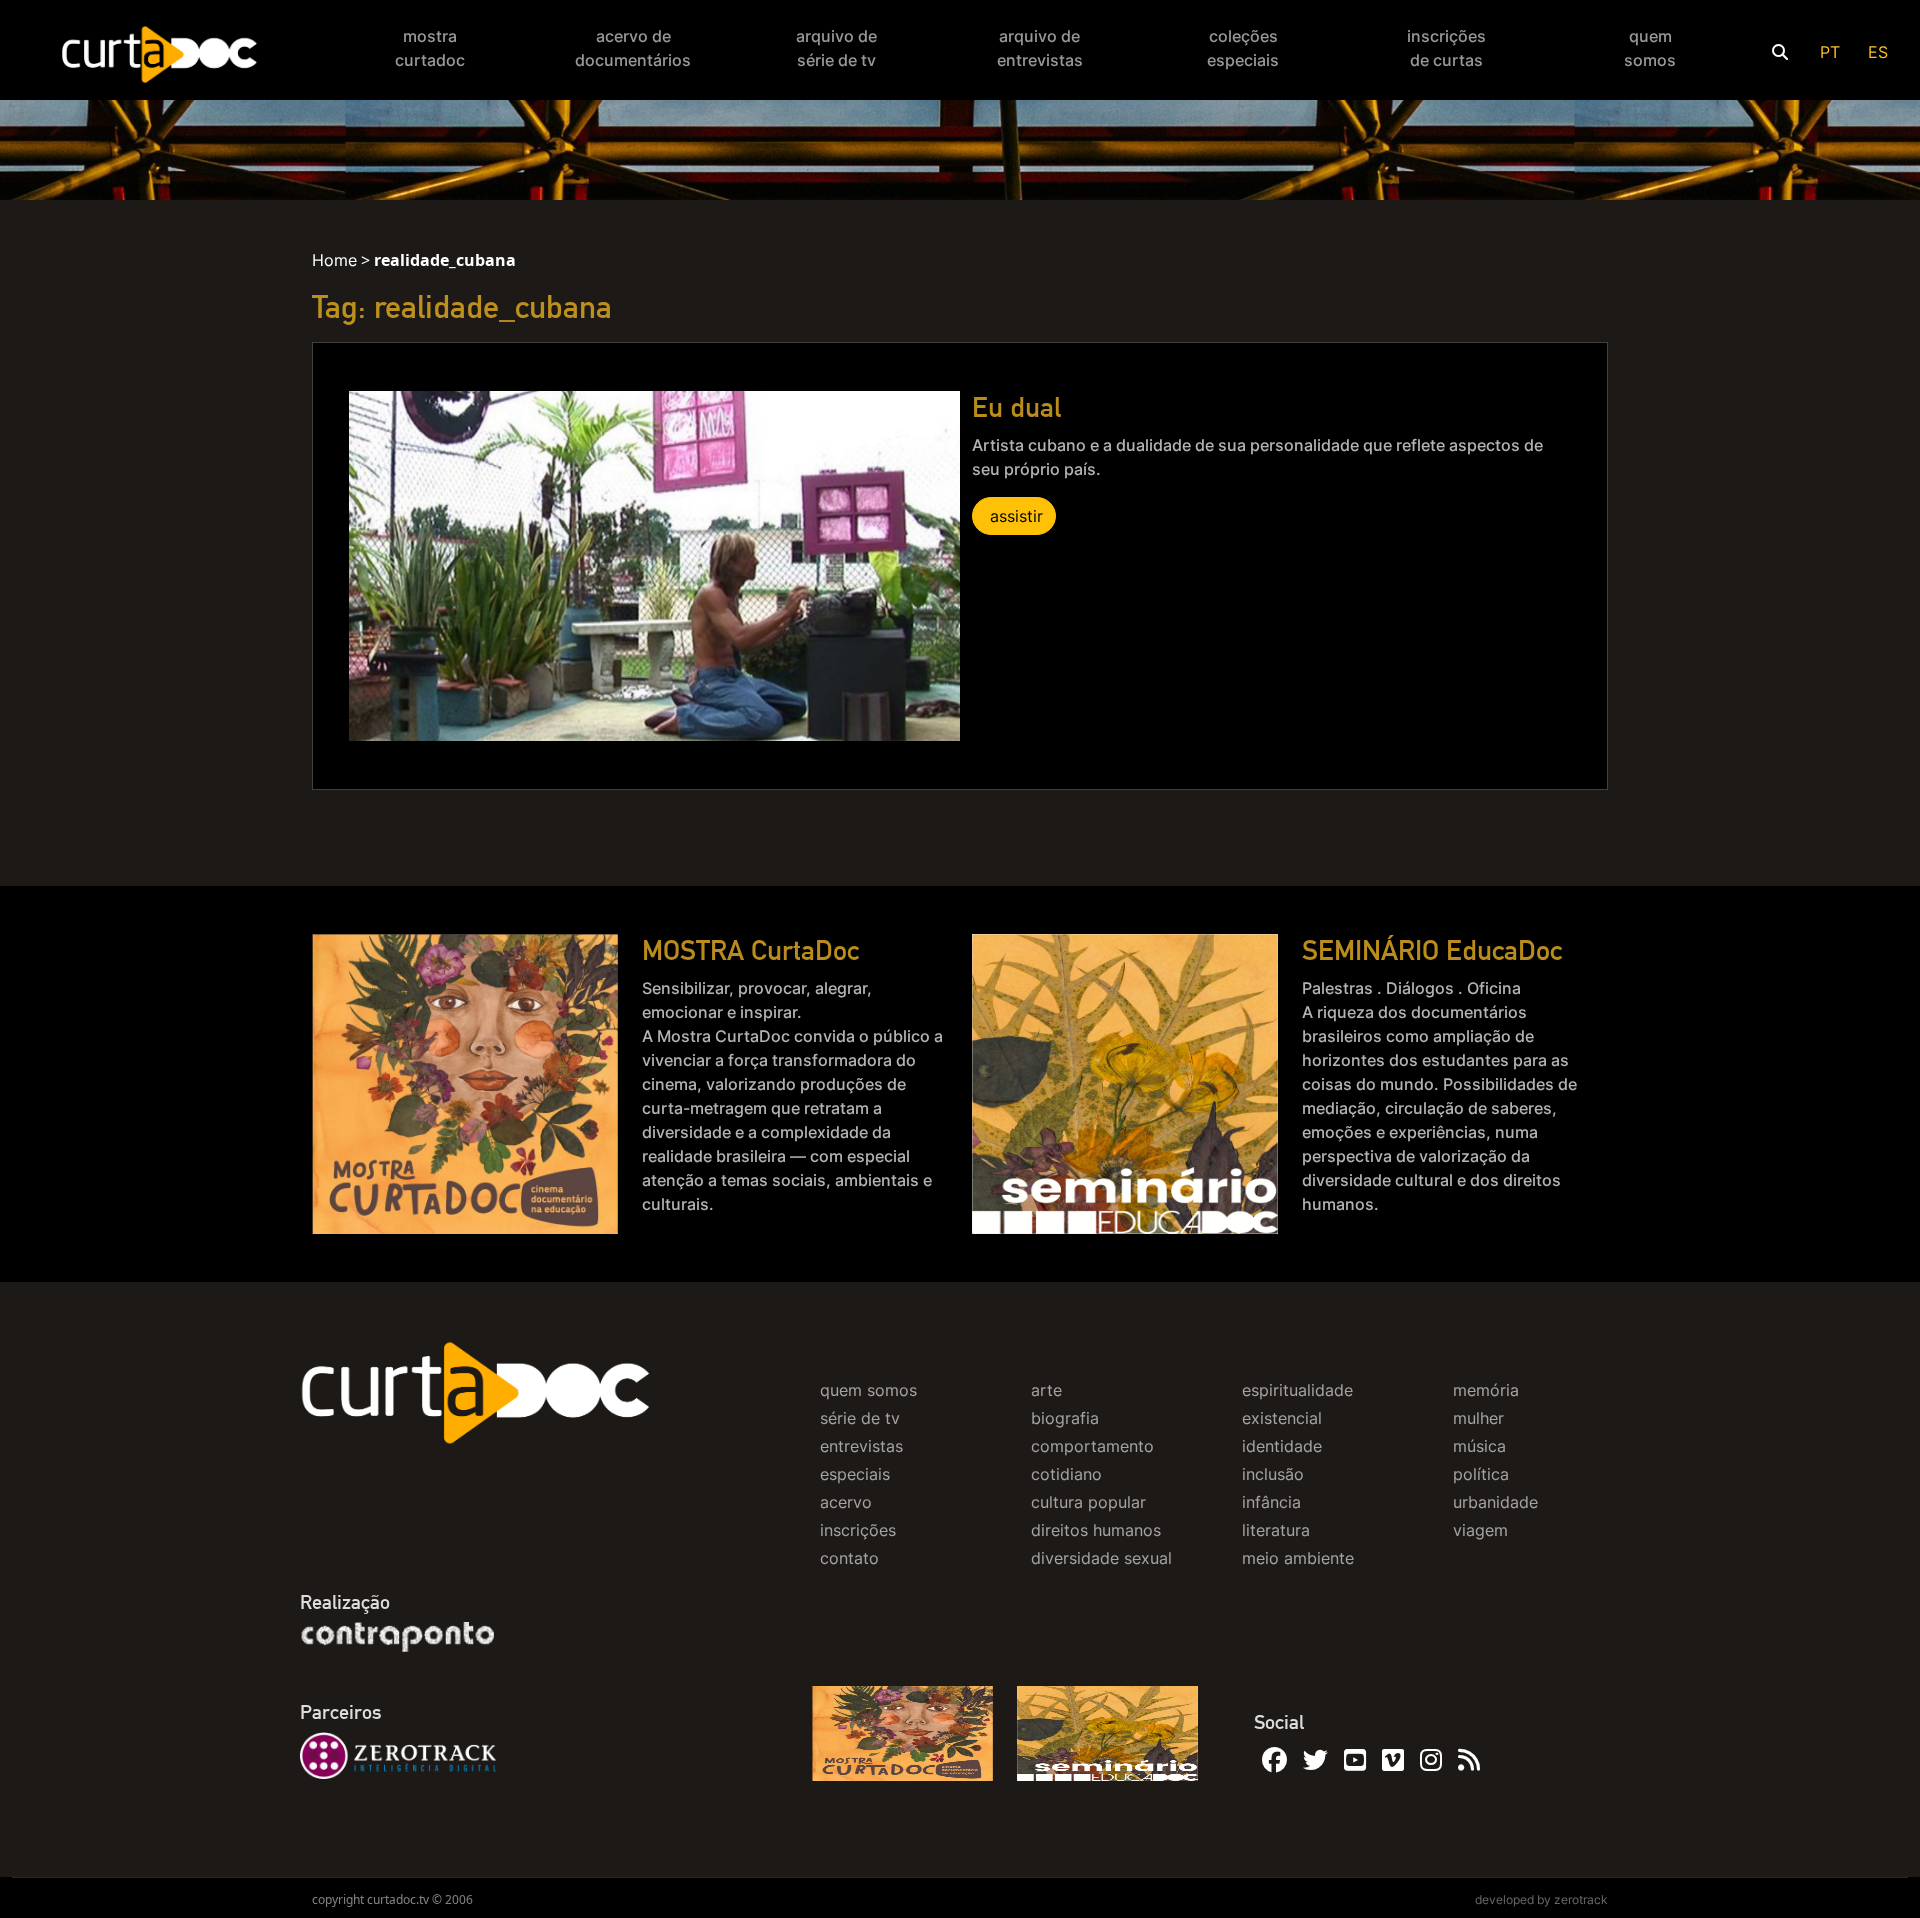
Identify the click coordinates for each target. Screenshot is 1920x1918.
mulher (1478, 1418)
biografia (1065, 1418)
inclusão (1273, 1474)
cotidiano (1066, 1474)
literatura (1276, 1530)
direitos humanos (1096, 1530)
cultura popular (1088, 1502)
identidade (1282, 1446)
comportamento (1092, 1446)
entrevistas (861, 1446)
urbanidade (1495, 1502)
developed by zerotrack (1541, 1899)
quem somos (868, 1390)
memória (1486, 1390)
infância (1271, 1502)
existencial (1282, 1418)
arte (1046, 1390)
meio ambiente (1298, 1558)
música (1479, 1446)
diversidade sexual (1101, 1558)
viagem (1480, 1530)
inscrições (858, 1530)
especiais (855, 1474)
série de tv (860, 1418)
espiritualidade (1297, 1390)
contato (849, 1558)
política (1481, 1474)
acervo (846, 1502)
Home (334, 260)
